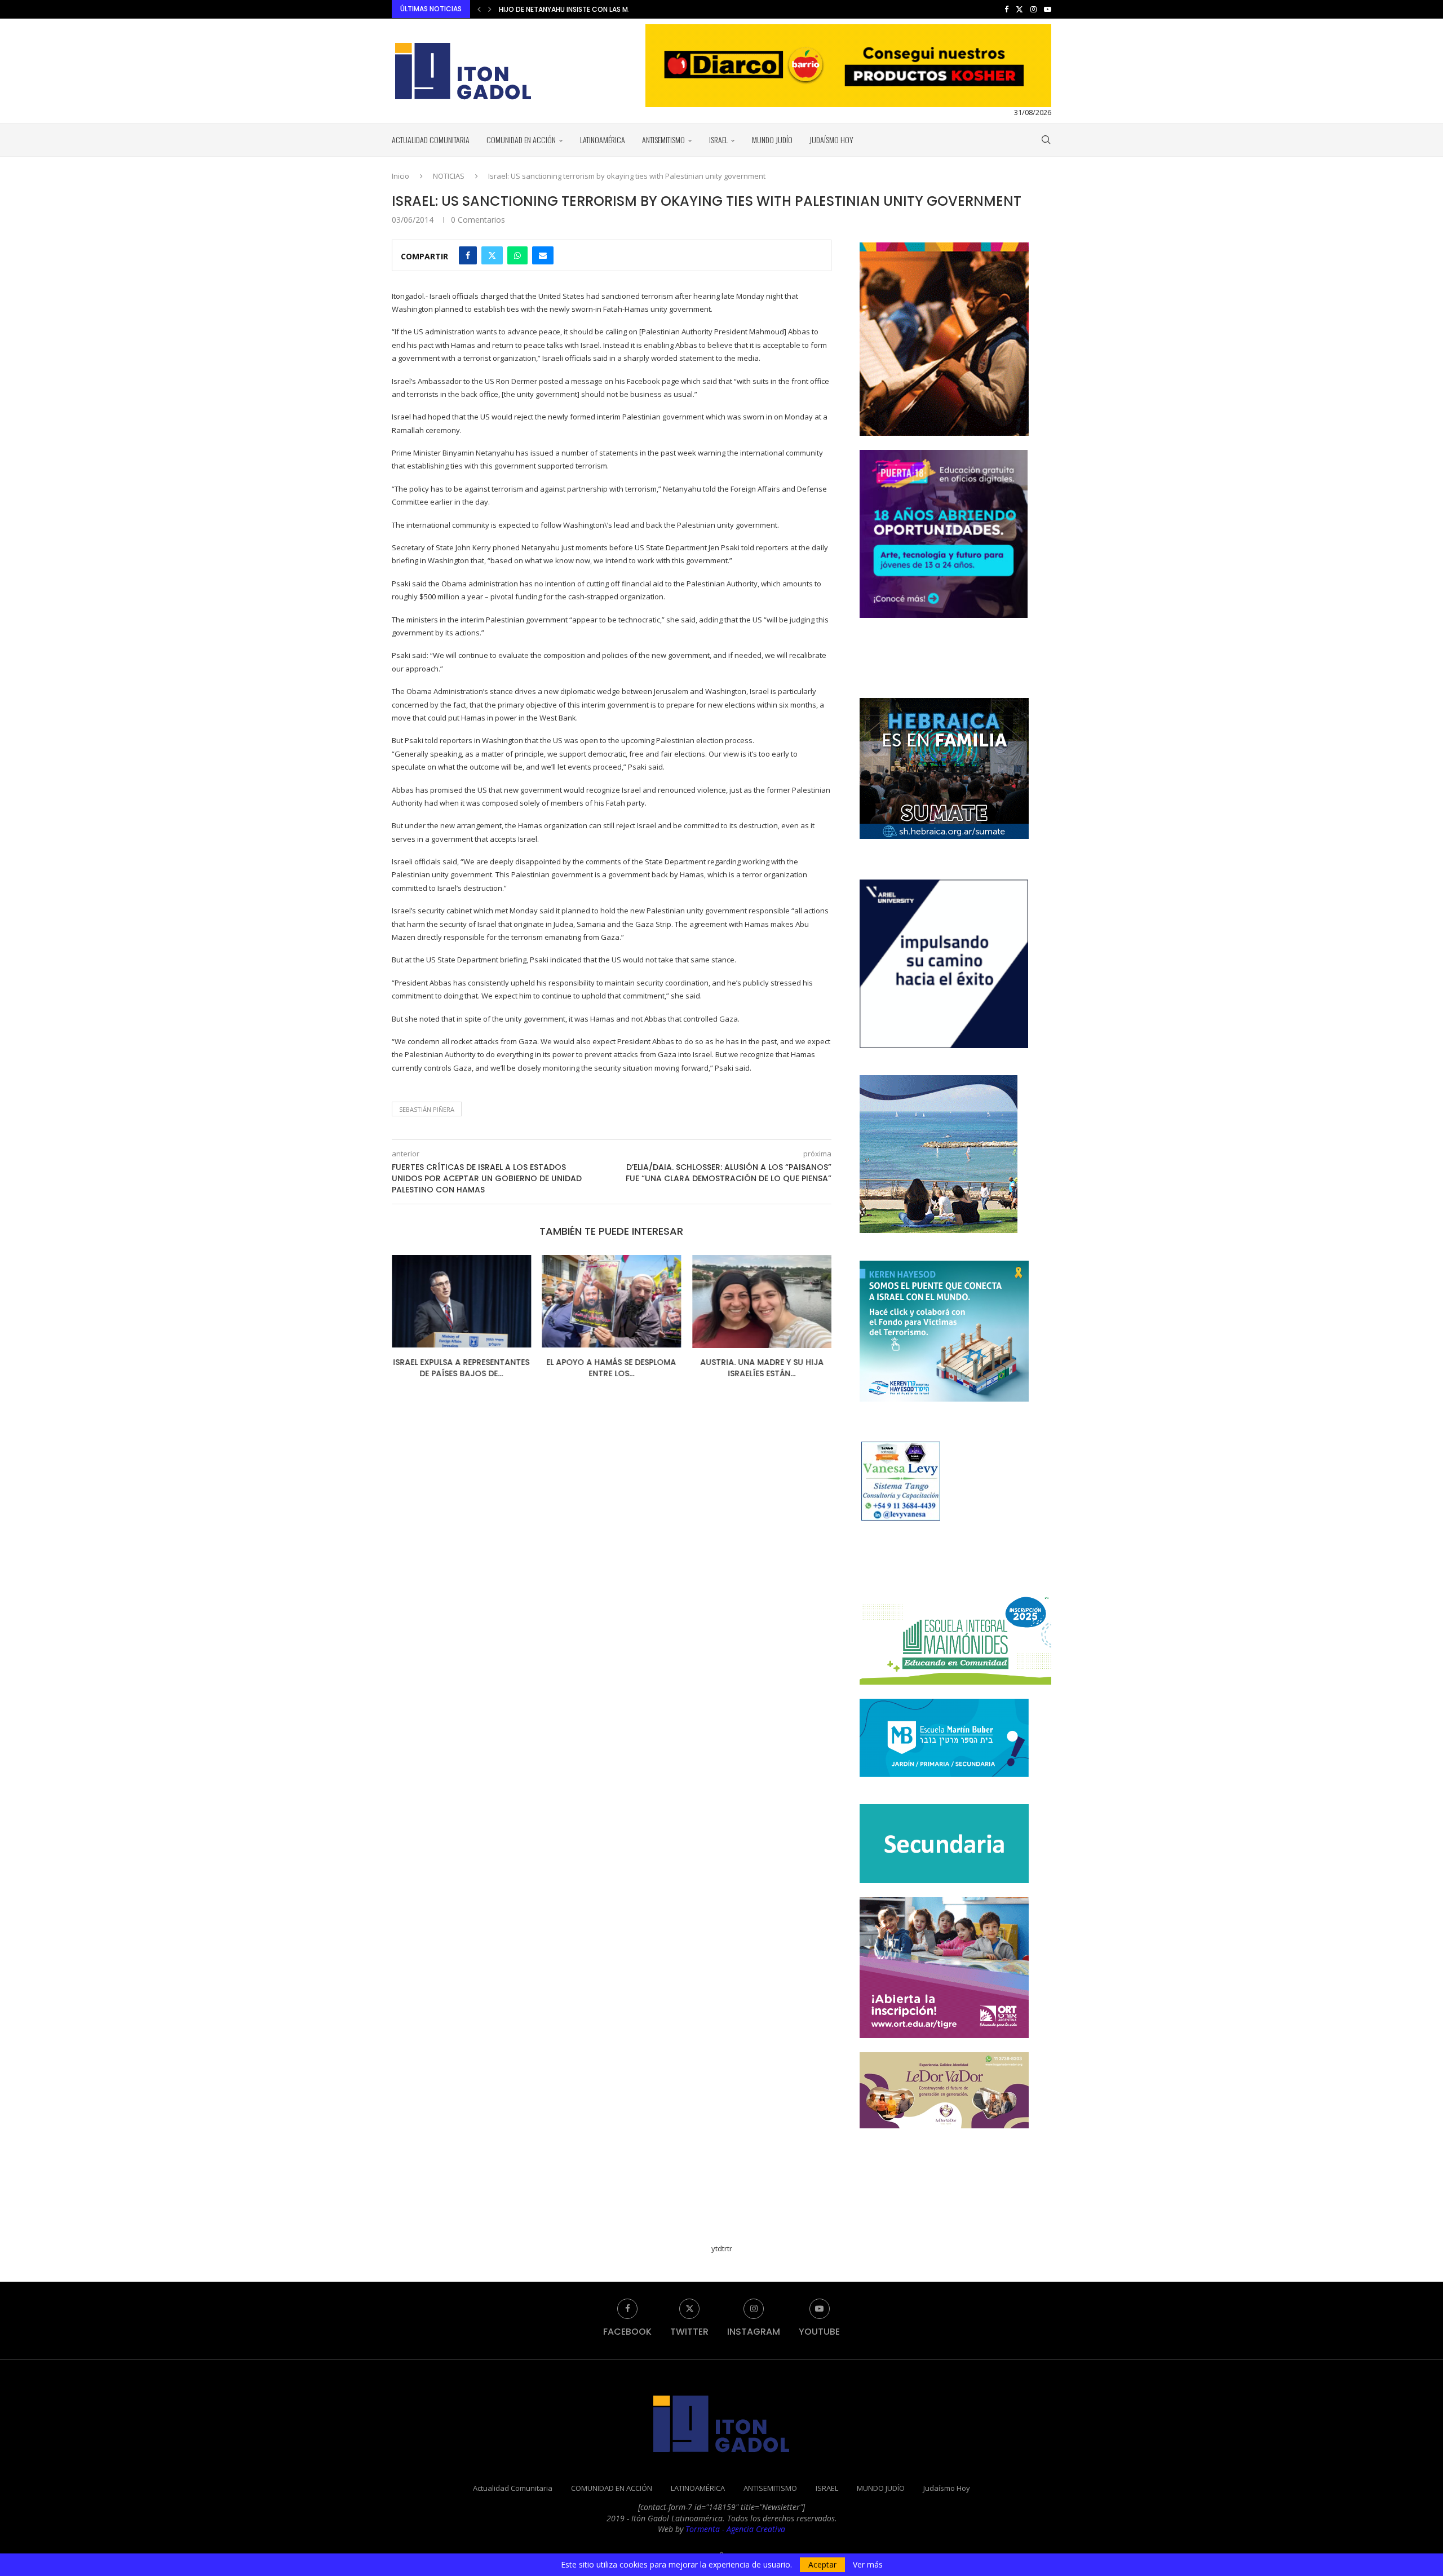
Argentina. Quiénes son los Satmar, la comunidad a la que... (607, 9)
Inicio (400, 176)
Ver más (868, 2565)
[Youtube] (1048, 9)
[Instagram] (1033, 9)
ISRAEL (718, 140)
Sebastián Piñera (427, 1109)
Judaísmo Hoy (831, 140)
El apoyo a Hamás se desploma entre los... (461, 1368)
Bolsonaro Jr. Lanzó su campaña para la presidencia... (762, 1368)
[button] (479, 9)
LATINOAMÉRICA (603, 140)
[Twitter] (1019, 9)
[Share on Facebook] (468, 255)
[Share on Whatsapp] (517, 255)
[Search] (1046, 140)
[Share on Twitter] (492, 255)
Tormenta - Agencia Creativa (735, 2529)
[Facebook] (1006, 9)
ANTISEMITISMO (663, 140)
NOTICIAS (449, 176)
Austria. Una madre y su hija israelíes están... (611, 1368)
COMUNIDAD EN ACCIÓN (521, 140)
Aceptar (822, 2564)
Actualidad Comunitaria (431, 140)
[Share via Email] (543, 255)
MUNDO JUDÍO (772, 140)
